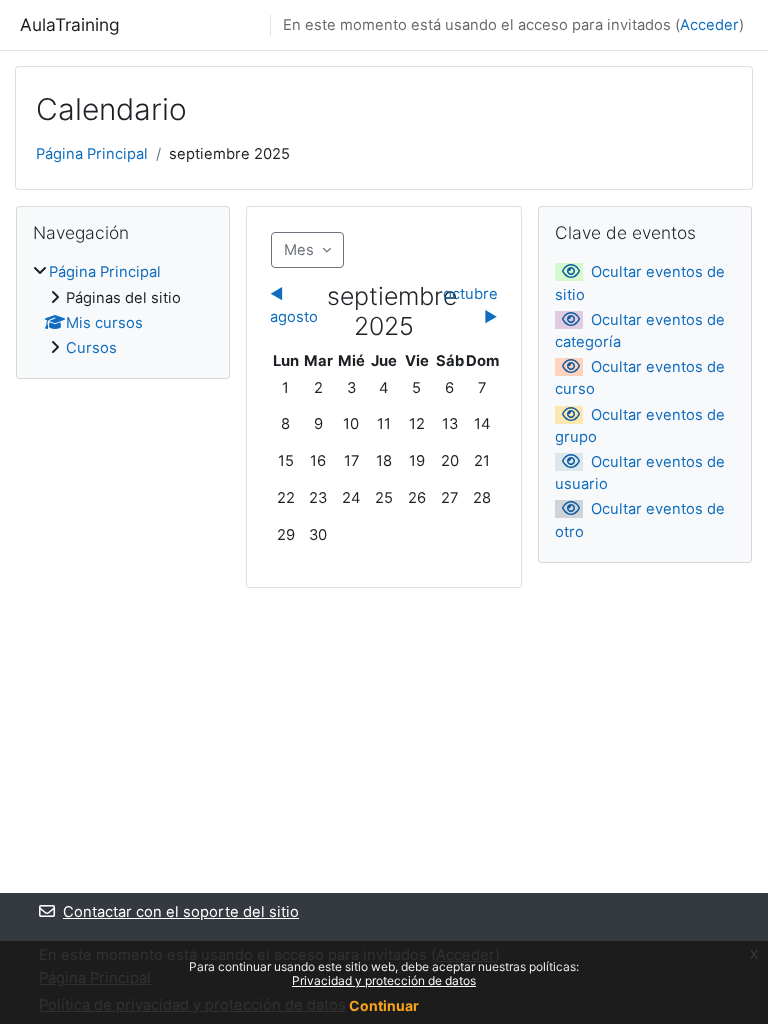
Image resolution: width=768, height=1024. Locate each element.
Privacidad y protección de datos (384, 980)
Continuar (384, 1005)
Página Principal (92, 154)
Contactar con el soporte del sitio (181, 912)
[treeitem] (123, 310)
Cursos (91, 348)
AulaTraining (70, 24)
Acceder (709, 25)
